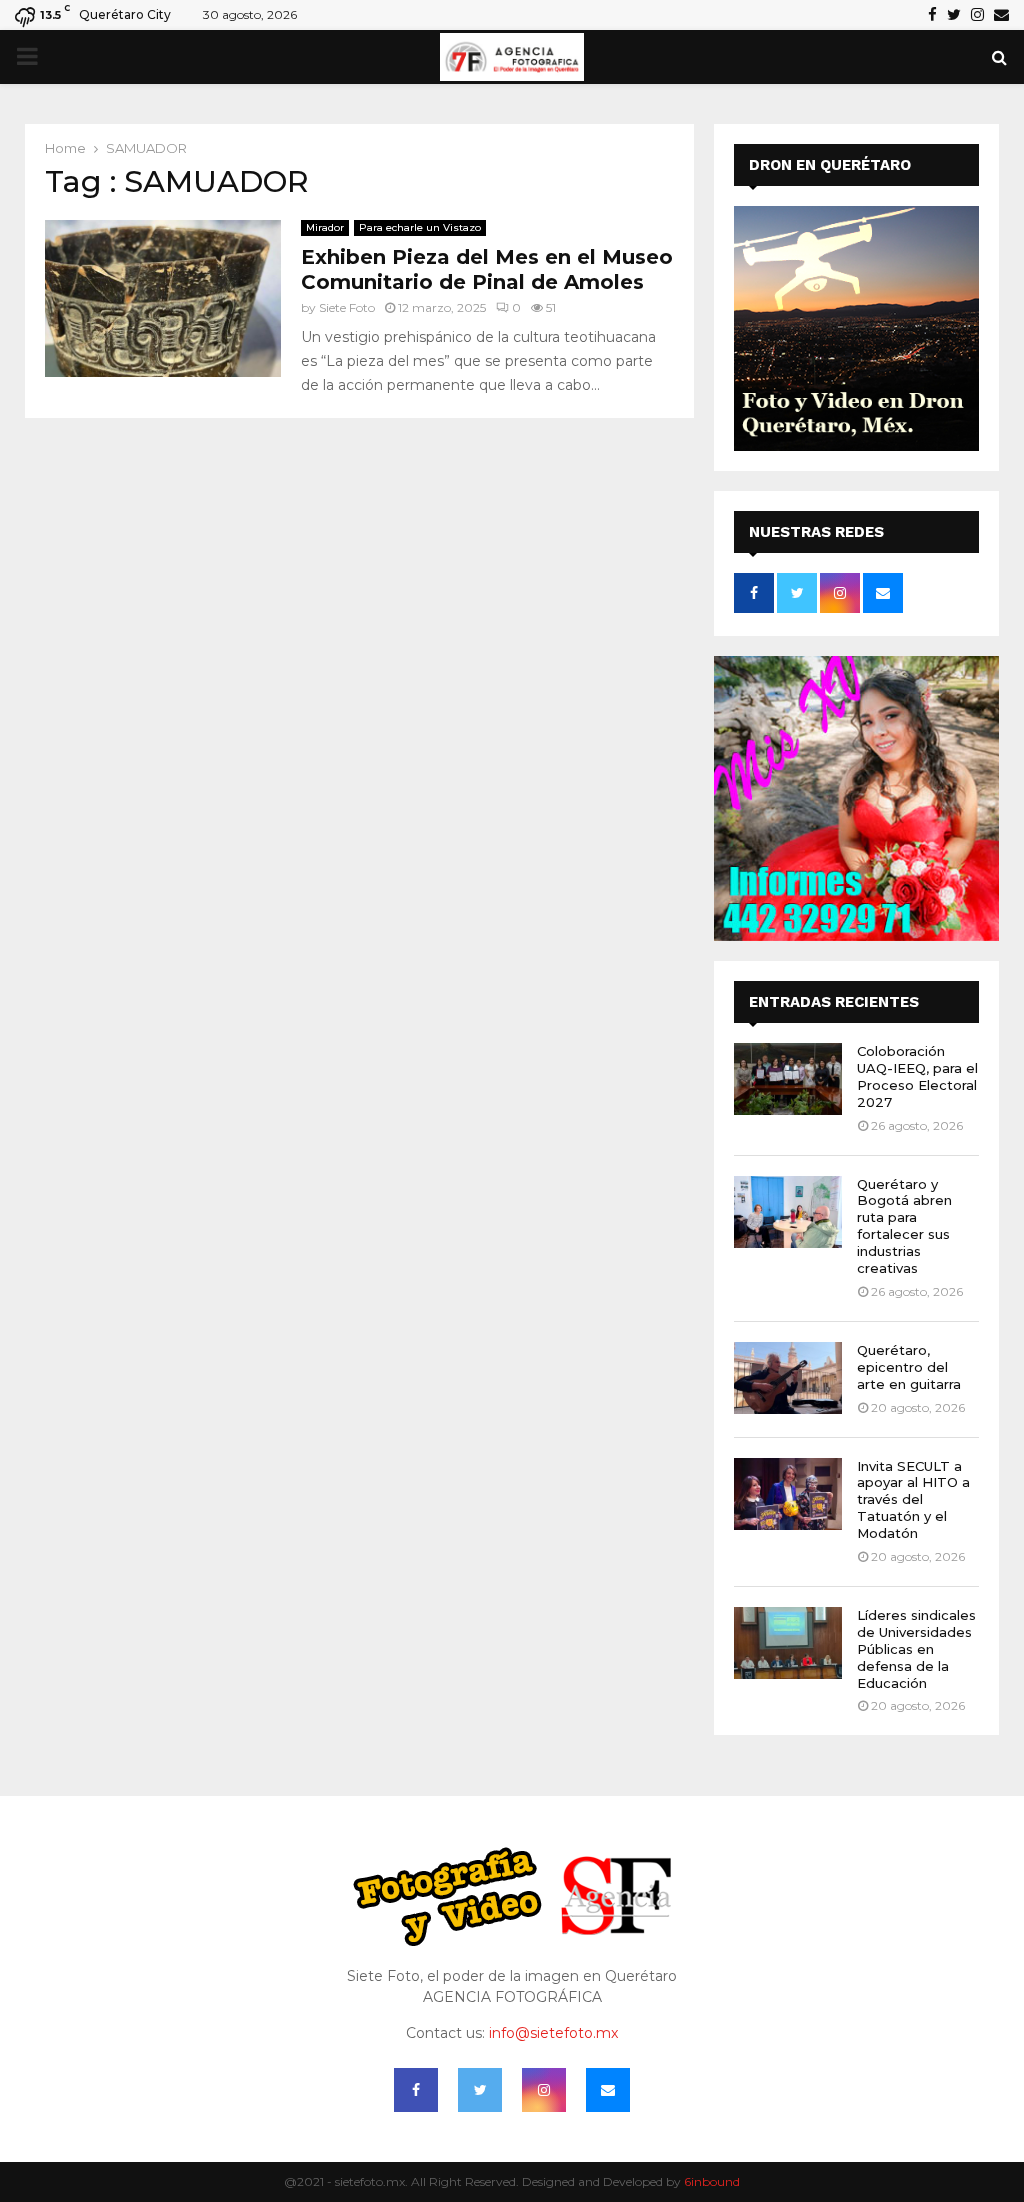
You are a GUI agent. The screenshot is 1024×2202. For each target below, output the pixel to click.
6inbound (712, 2181)
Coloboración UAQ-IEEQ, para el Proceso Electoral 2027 (917, 1076)
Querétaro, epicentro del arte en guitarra (909, 1367)
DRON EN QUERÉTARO (830, 165)
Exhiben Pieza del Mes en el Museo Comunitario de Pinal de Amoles (487, 269)
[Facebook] (416, 2090)
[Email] (608, 2090)
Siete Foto (347, 307)
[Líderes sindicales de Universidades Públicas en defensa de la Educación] (788, 1643)
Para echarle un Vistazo (420, 227)
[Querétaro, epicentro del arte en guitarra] (788, 1378)
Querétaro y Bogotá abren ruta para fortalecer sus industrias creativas (904, 1226)
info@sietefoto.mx (553, 2033)
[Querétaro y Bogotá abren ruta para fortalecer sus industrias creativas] (788, 1212)
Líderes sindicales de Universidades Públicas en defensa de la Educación (916, 1649)
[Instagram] (544, 2090)
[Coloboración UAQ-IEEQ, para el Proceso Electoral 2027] (788, 1079)
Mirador (325, 227)
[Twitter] (480, 2090)
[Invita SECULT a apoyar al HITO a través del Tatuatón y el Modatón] (788, 1494)
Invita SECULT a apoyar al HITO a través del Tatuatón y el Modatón (913, 1500)
